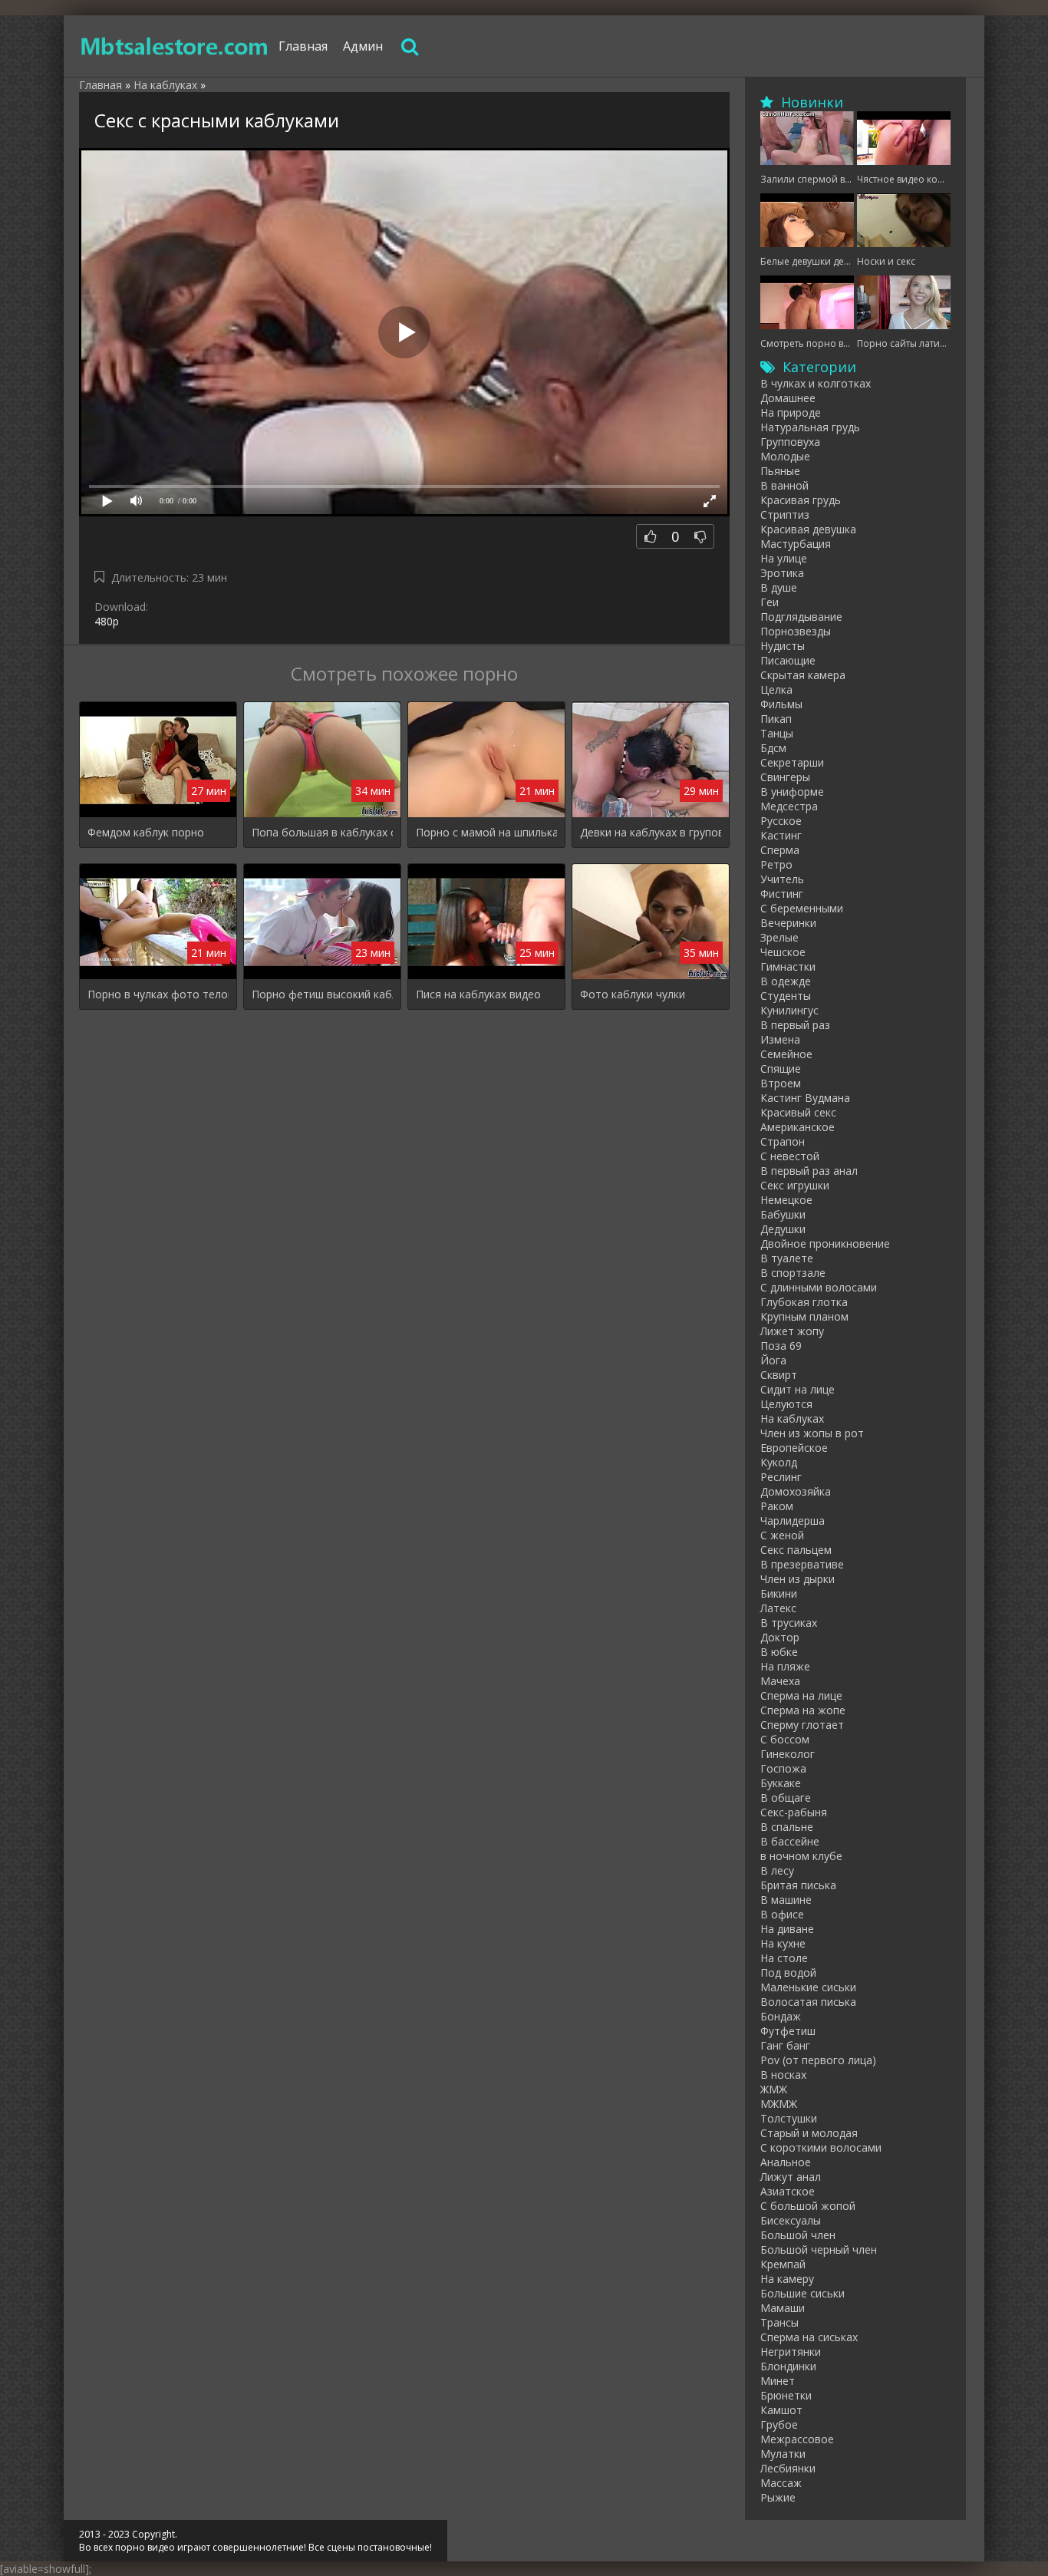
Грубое (779, 2424)
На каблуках (792, 1418)
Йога (773, 1360)
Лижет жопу (792, 1331)
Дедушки (783, 1229)
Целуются (786, 1404)
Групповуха (790, 442)
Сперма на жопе (803, 1710)
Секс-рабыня (794, 1812)
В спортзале (793, 1273)
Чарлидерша (793, 1521)
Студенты (786, 996)
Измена (780, 1039)
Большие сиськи (802, 2293)
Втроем (781, 1083)
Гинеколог (788, 1754)
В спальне (787, 1827)
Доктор (780, 1637)
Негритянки (791, 2352)
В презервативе (802, 1564)
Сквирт (779, 1375)
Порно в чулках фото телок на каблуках (158, 994)
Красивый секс (798, 1112)
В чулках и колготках (816, 383)
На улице (784, 558)
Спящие (781, 1069)
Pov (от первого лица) (818, 2060)
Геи (770, 602)
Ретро (776, 864)
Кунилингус (789, 1010)
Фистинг (782, 894)
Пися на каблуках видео (478, 994)
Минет (778, 2381)
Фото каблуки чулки (633, 994)
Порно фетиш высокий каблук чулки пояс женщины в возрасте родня (322, 994)
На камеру (787, 2279)
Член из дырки (798, 1579)
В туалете (787, 1258)
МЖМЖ (779, 2104)
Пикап (776, 719)
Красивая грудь (801, 500)
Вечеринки (788, 923)
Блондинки (788, 2366)
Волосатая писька (808, 2002)
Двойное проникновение (825, 1243)
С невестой (790, 1156)
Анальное (786, 2162)
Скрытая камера (803, 675)
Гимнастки (788, 966)
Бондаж (781, 2016)
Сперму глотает (802, 1725)
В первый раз (795, 1025)
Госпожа (783, 1768)
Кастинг (781, 835)
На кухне (783, 1943)
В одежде (786, 981)
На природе (791, 412)
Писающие (788, 660)
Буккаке (781, 1783)
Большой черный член (819, 2249)
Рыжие (778, 2497)
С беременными (802, 908)
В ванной (784, 485)
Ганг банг (785, 2045)
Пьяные (780, 471)
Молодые (785, 456)
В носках (783, 2075)
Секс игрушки (795, 1185)
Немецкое (786, 1200)
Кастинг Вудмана (805, 1098)
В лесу (777, 1870)
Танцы (777, 733)
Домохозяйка (796, 1491)
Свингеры (785, 777)
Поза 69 (781, 1346)
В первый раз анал (809, 1171)
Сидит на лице (798, 1389)
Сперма (780, 850)
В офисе (782, 1914)
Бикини (779, 1593)
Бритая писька (798, 1885)
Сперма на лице (801, 1695)
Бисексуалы (791, 2220)
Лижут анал (791, 2177)
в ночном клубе (801, 1856)
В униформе (792, 792)
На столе (784, 1958)
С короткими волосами (821, 2147)
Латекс (778, 1608)
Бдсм (773, 748)
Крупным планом (804, 1316)
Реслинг (781, 1477)
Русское (781, 821)
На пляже (785, 1666)
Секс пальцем (796, 1550)
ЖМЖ (774, 2089)
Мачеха (780, 1681)
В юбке (779, 1652)
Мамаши (783, 2308)
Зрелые (779, 937)
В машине (786, 1900)
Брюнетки (786, 2395)
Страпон (783, 1141)
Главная (303, 46)
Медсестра (789, 806)
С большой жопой (808, 2206)
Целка (776, 689)
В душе (779, 587)
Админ (363, 46)
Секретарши (792, 762)
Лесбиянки (788, 2468)
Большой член (798, 2235)
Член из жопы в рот (812, 1433)
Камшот (781, 2410)
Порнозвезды (796, 631)
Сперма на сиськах (809, 2337)
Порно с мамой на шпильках (486, 832)
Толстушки (789, 2118)
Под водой (788, 1972)
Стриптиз (785, 515)
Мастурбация (796, 544)
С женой (782, 1535)
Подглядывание (801, 617)
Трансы (779, 2322)
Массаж (781, 2483)
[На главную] (175, 46)
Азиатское (788, 2191)
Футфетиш (788, 2031)
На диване (787, 1929)
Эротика (782, 573)
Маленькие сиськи (808, 1987)
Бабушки (783, 1214)
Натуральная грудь (810, 427)
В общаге (786, 1798)
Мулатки (783, 2454)
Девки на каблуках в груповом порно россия (651, 832)
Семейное (786, 1054)
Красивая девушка (808, 529)
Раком (777, 1506)
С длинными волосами (819, 1287)
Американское (798, 1127)
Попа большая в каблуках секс (322, 832)
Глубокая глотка (804, 1302)
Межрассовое (797, 2439)
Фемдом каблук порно (146, 832)
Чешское (783, 952)
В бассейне (790, 1841)
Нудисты (783, 646)
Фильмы (781, 704)
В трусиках (789, 1623)
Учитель (782, 879)
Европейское (794, 1448)
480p (107, 621)
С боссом (785, 1739)
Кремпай (783, 2264)
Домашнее (788, 398)
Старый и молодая (809, 2133)
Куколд (779, 1462)
